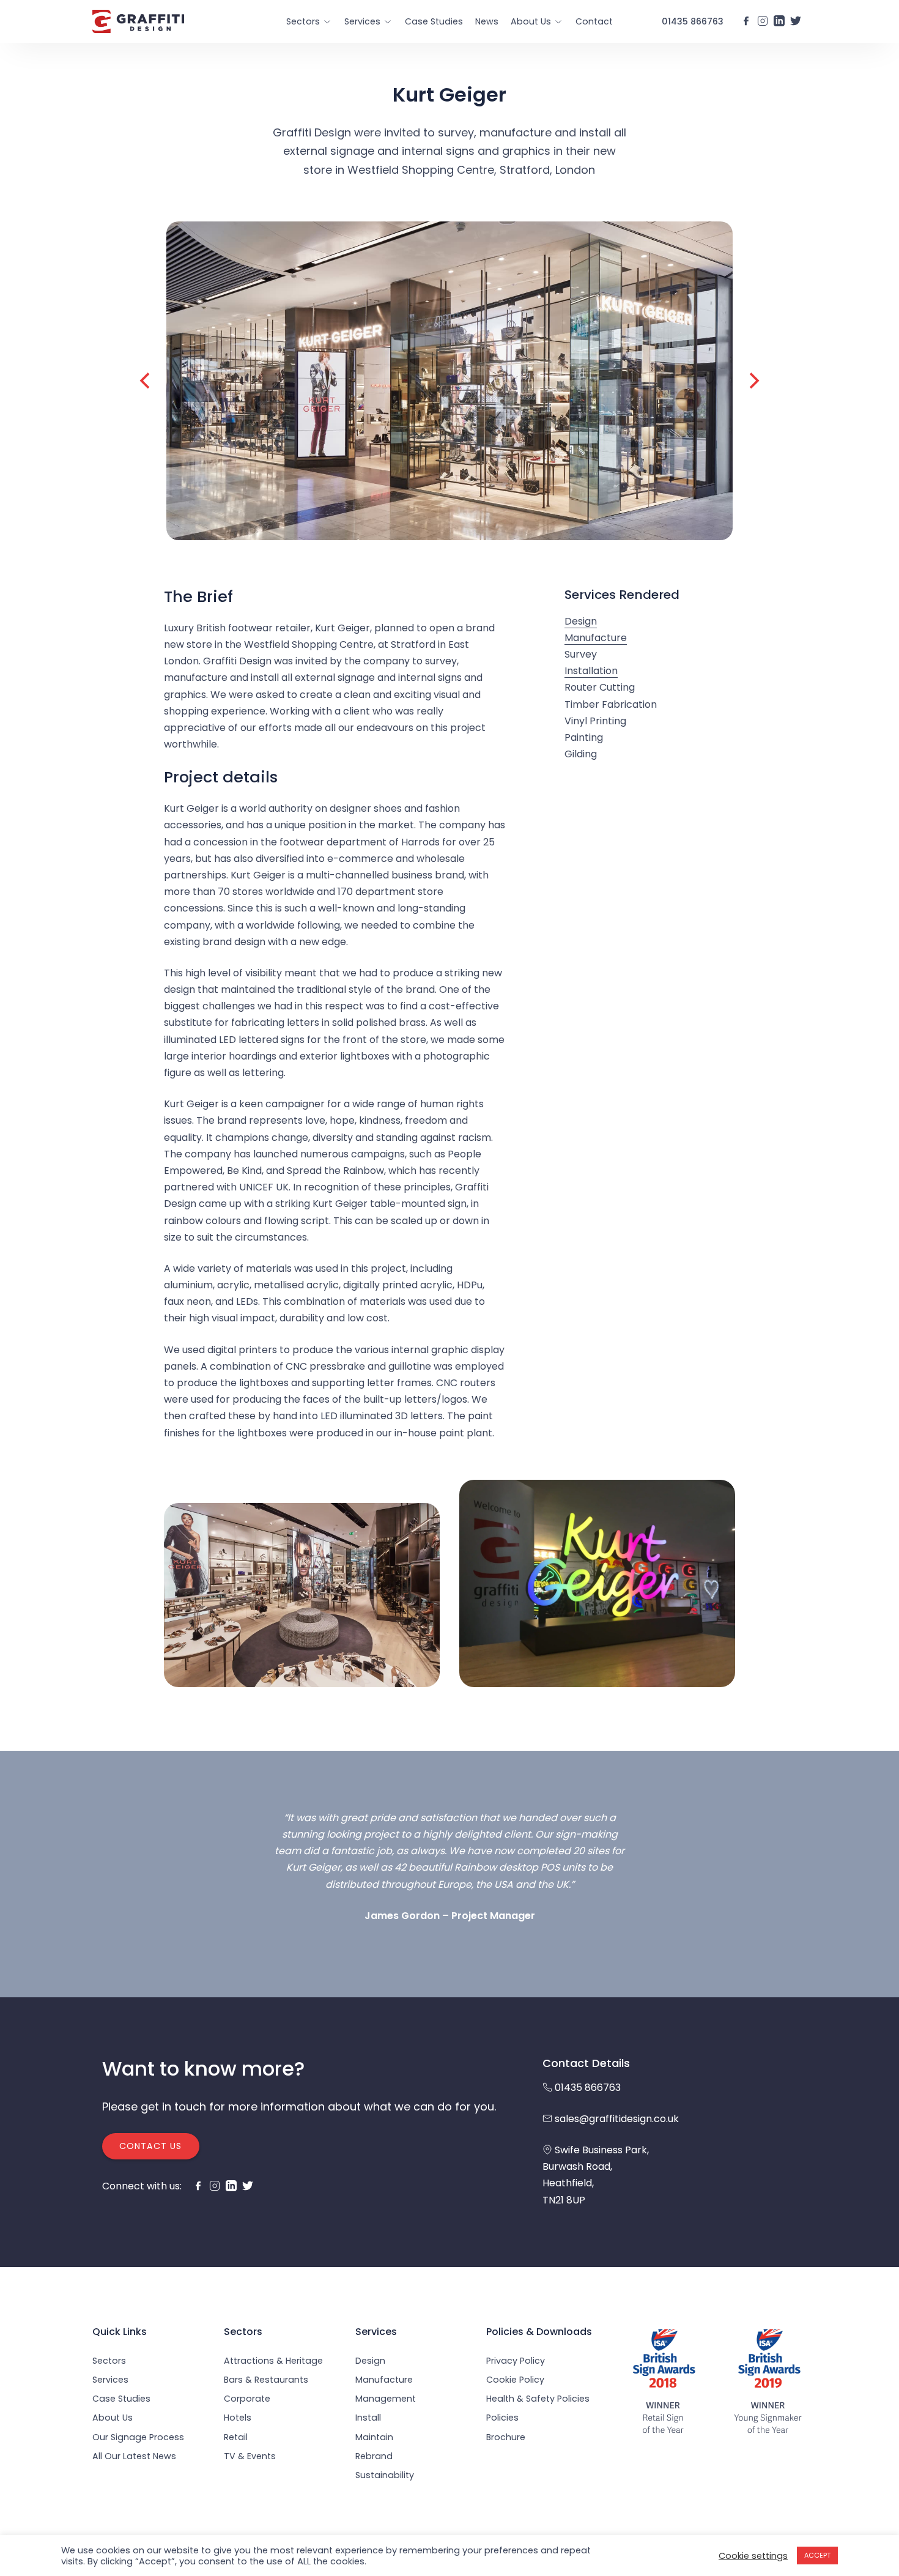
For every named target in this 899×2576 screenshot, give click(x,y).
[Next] (753, 380)
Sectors (303, 21)
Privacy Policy (516, 2361)
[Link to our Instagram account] (763, 21)
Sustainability (385, 2475)
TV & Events (250, 2456)
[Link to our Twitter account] (796, 21)
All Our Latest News (134, 2456)
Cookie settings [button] (753, 2556)
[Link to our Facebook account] (746, 21)
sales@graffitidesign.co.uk (617, 2119)
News (487, 21)
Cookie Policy (515, 2380)
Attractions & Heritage (273, 2361)
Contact (594, 21)
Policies (502, 2418)
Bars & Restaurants (266, 2380)
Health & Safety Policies (538, 2399)
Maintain (374, 2437)
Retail (236, 2437)
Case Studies (434, 21)
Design (581, 621)
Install (368, 2418)
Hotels (238, 2418)
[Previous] (146, 380)
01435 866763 (693, 21)
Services (362, 21)
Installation (591, 671)
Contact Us (150, 2146)
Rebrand (374, 2456)
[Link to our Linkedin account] (779, 21)
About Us (531, 21)
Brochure (506, 2437)
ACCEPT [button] (817, 2555)
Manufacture (596, 637)
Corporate (247, 2399)
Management (386, 2399)
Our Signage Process (138, 2437)
